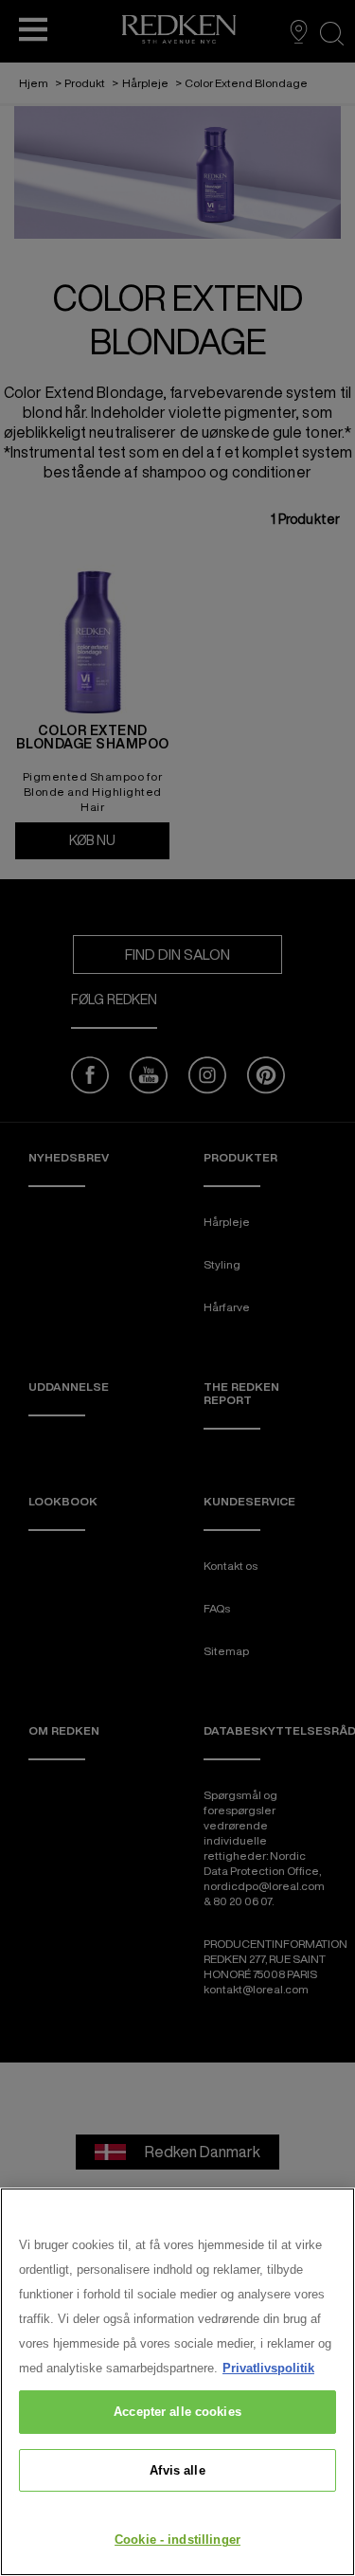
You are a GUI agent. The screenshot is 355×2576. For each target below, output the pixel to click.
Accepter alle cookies (177, 2412)
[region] (177, 2382)
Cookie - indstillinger (177, 2540)
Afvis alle (177, 2470)
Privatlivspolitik (268, 2368)
